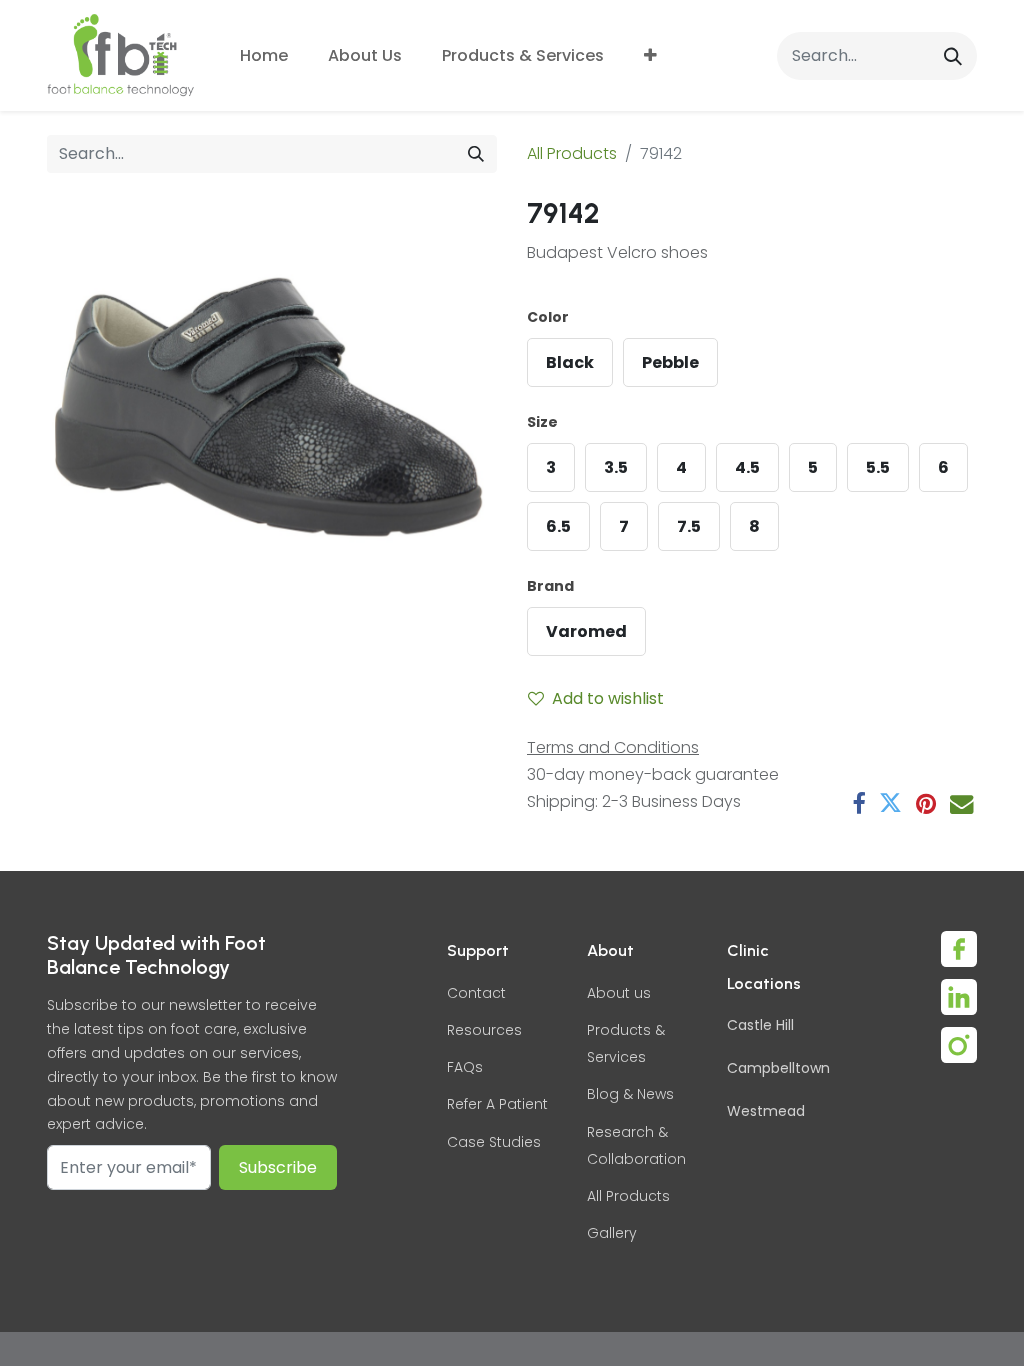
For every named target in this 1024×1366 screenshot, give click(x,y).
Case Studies (494, 1142)
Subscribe (278, 1167)
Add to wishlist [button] (608, 698)
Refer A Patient (497, 1104)
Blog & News (630, 1094)
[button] (650, 55)
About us (619, 993)
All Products (572, 153)
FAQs (465, 1067)
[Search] (953, 55)
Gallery (612, 1233)
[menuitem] (264, 55)
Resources (484, 1030)
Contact (476, 993)
